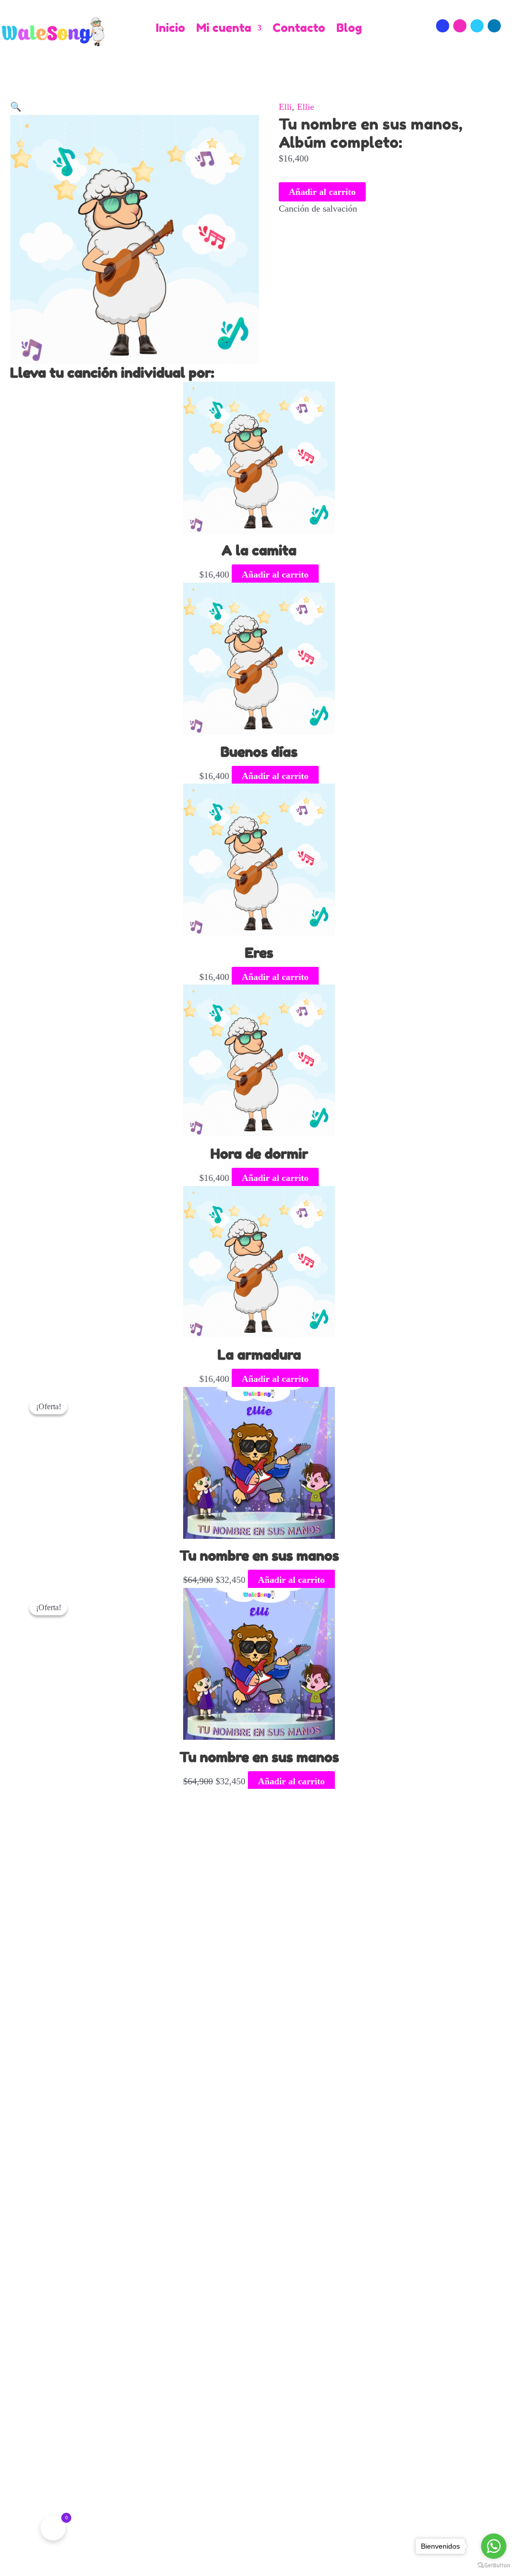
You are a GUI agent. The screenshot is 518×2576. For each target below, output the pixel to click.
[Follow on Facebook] (443, 26)
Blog (349, 28)
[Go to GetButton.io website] (494, 2566)
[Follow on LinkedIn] (494, 26)
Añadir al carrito (322, 192)
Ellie (306, 107)
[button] (16, 107)
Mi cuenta (224, 28)
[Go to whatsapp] (494, 2546)
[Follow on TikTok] (477, 26)
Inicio (170, 28)
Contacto (299, 28)
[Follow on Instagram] (460, 26)
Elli (285, 107)
